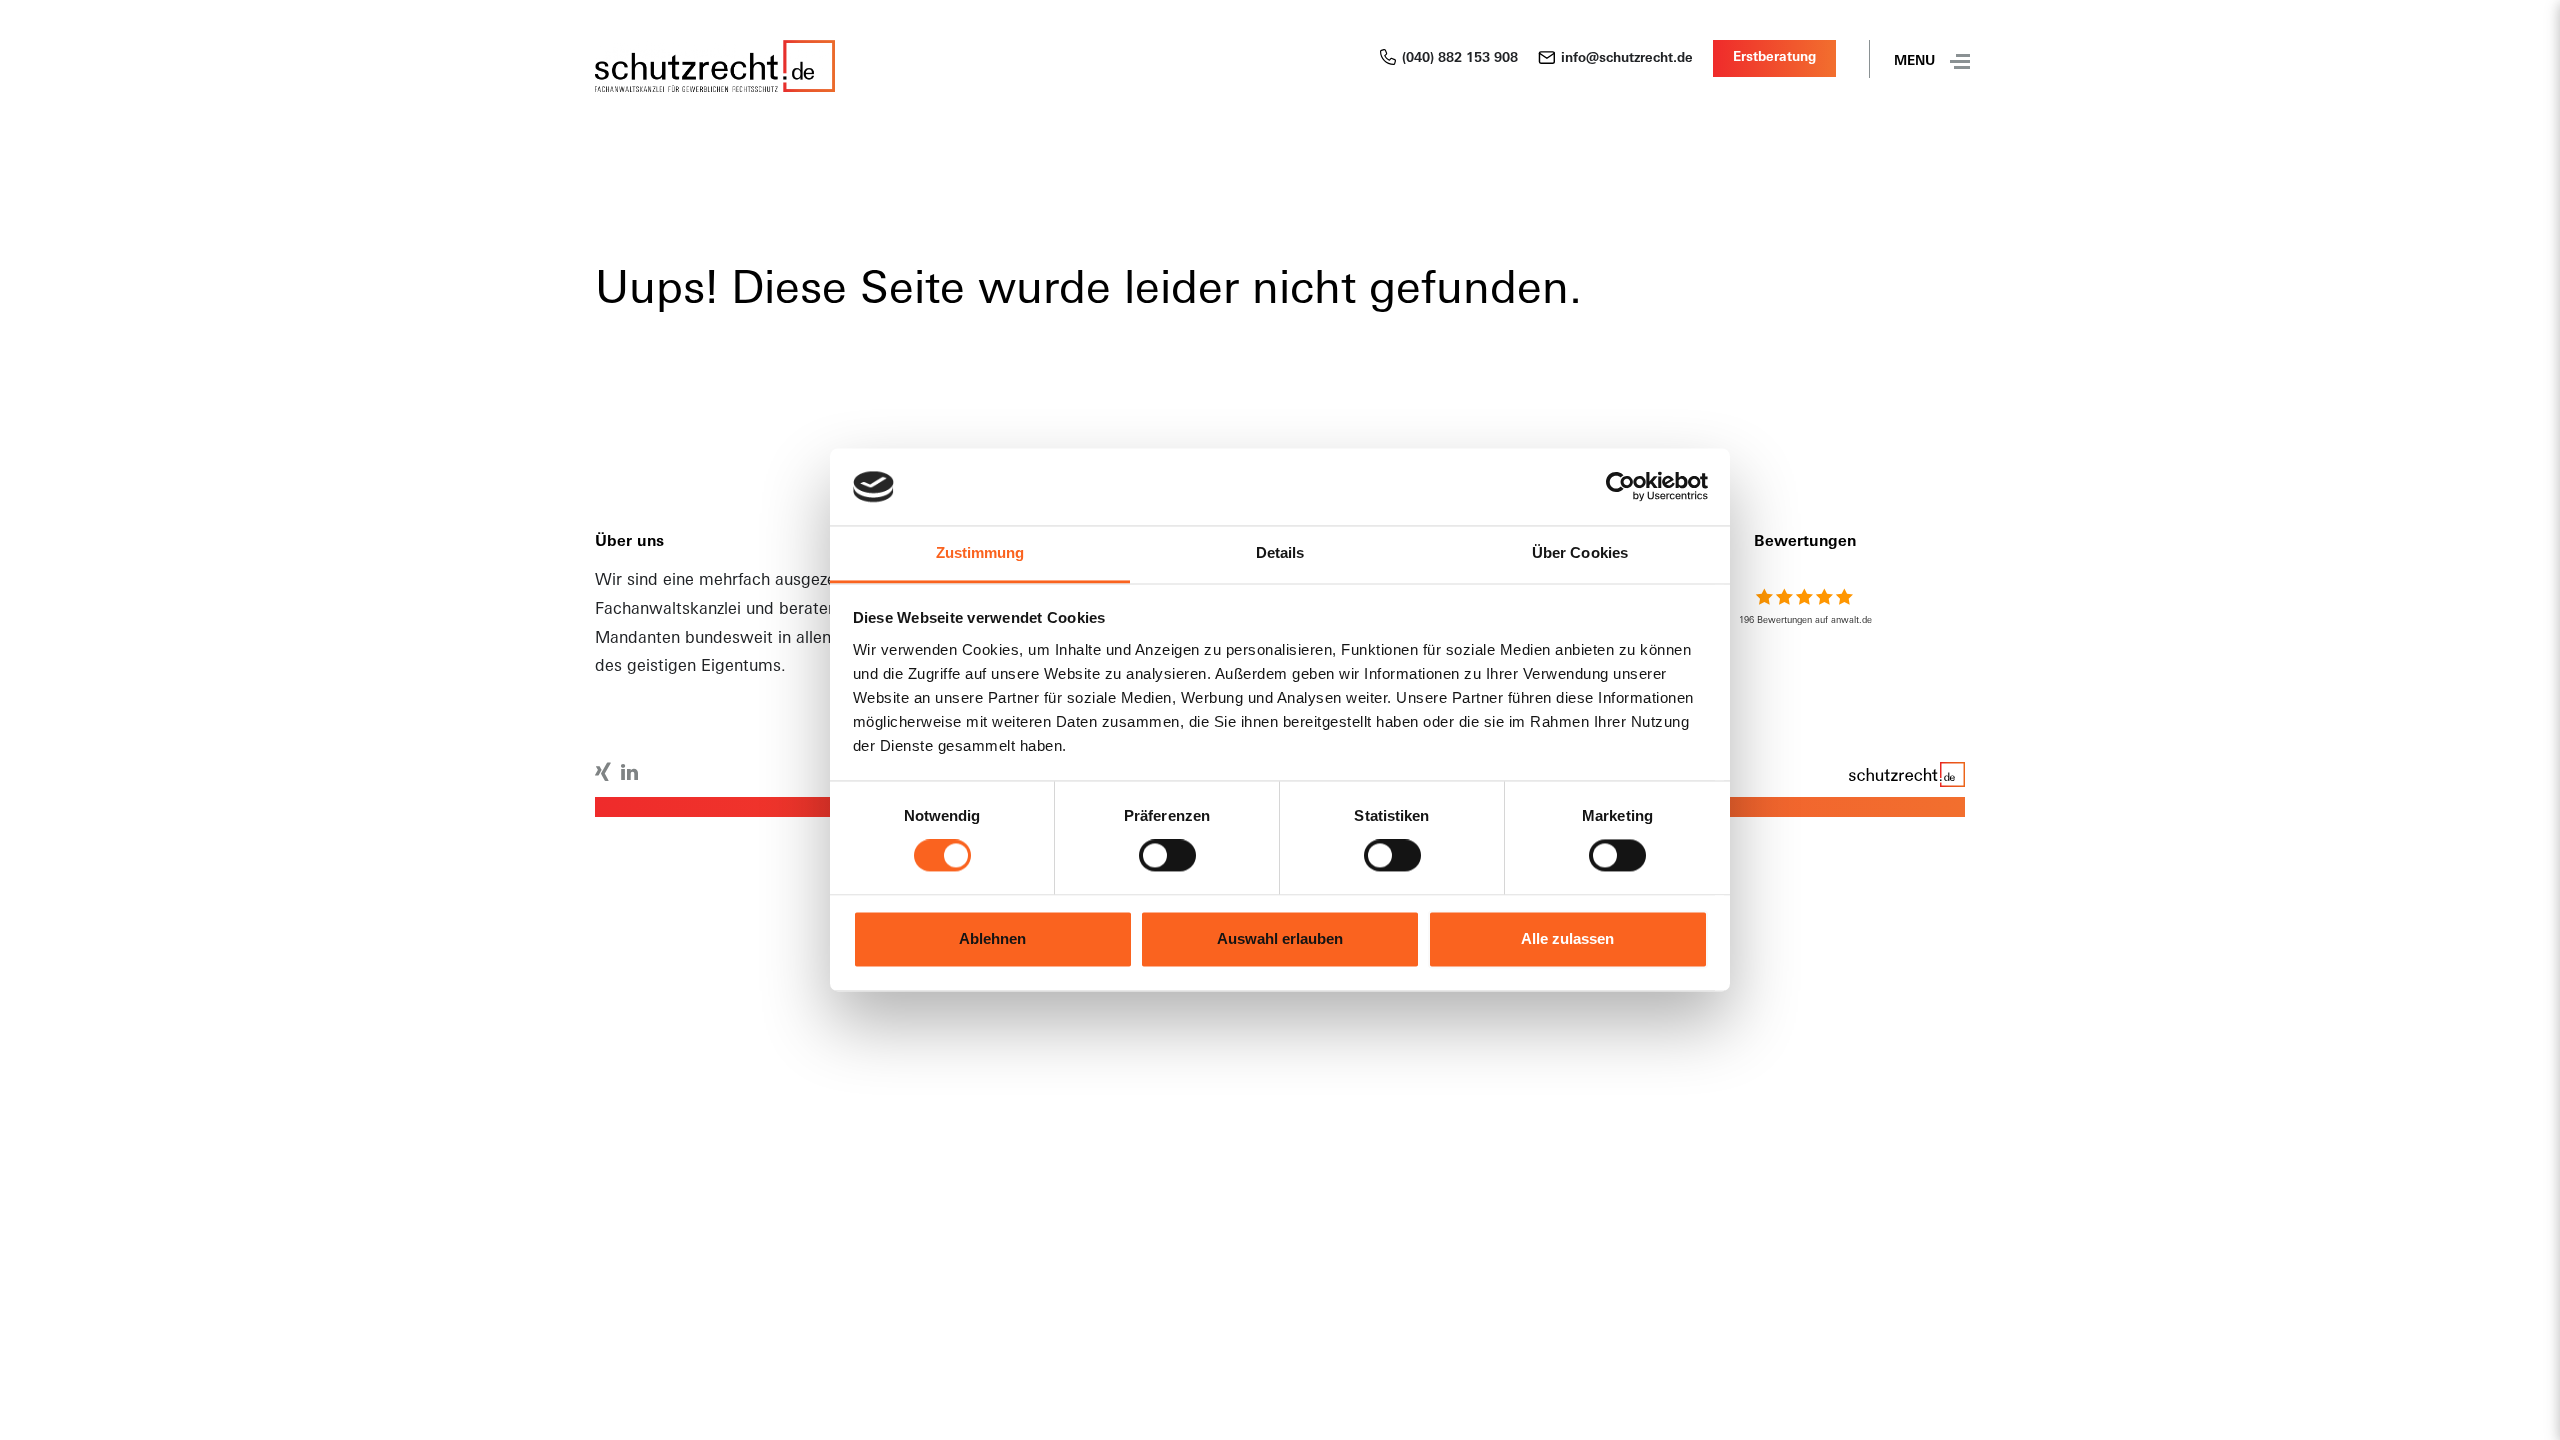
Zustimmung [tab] (980, 552)
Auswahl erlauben (1280, 938)
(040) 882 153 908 (1460, 58)
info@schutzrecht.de (1627, 58)
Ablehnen (992, 938)
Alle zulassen (1567, 938)
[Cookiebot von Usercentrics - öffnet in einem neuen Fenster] (1620, 487)
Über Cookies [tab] (1580, 552)
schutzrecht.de (1905, 778)
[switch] (1167, 856)
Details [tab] (1280, 552)
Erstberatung (1774, 57)
